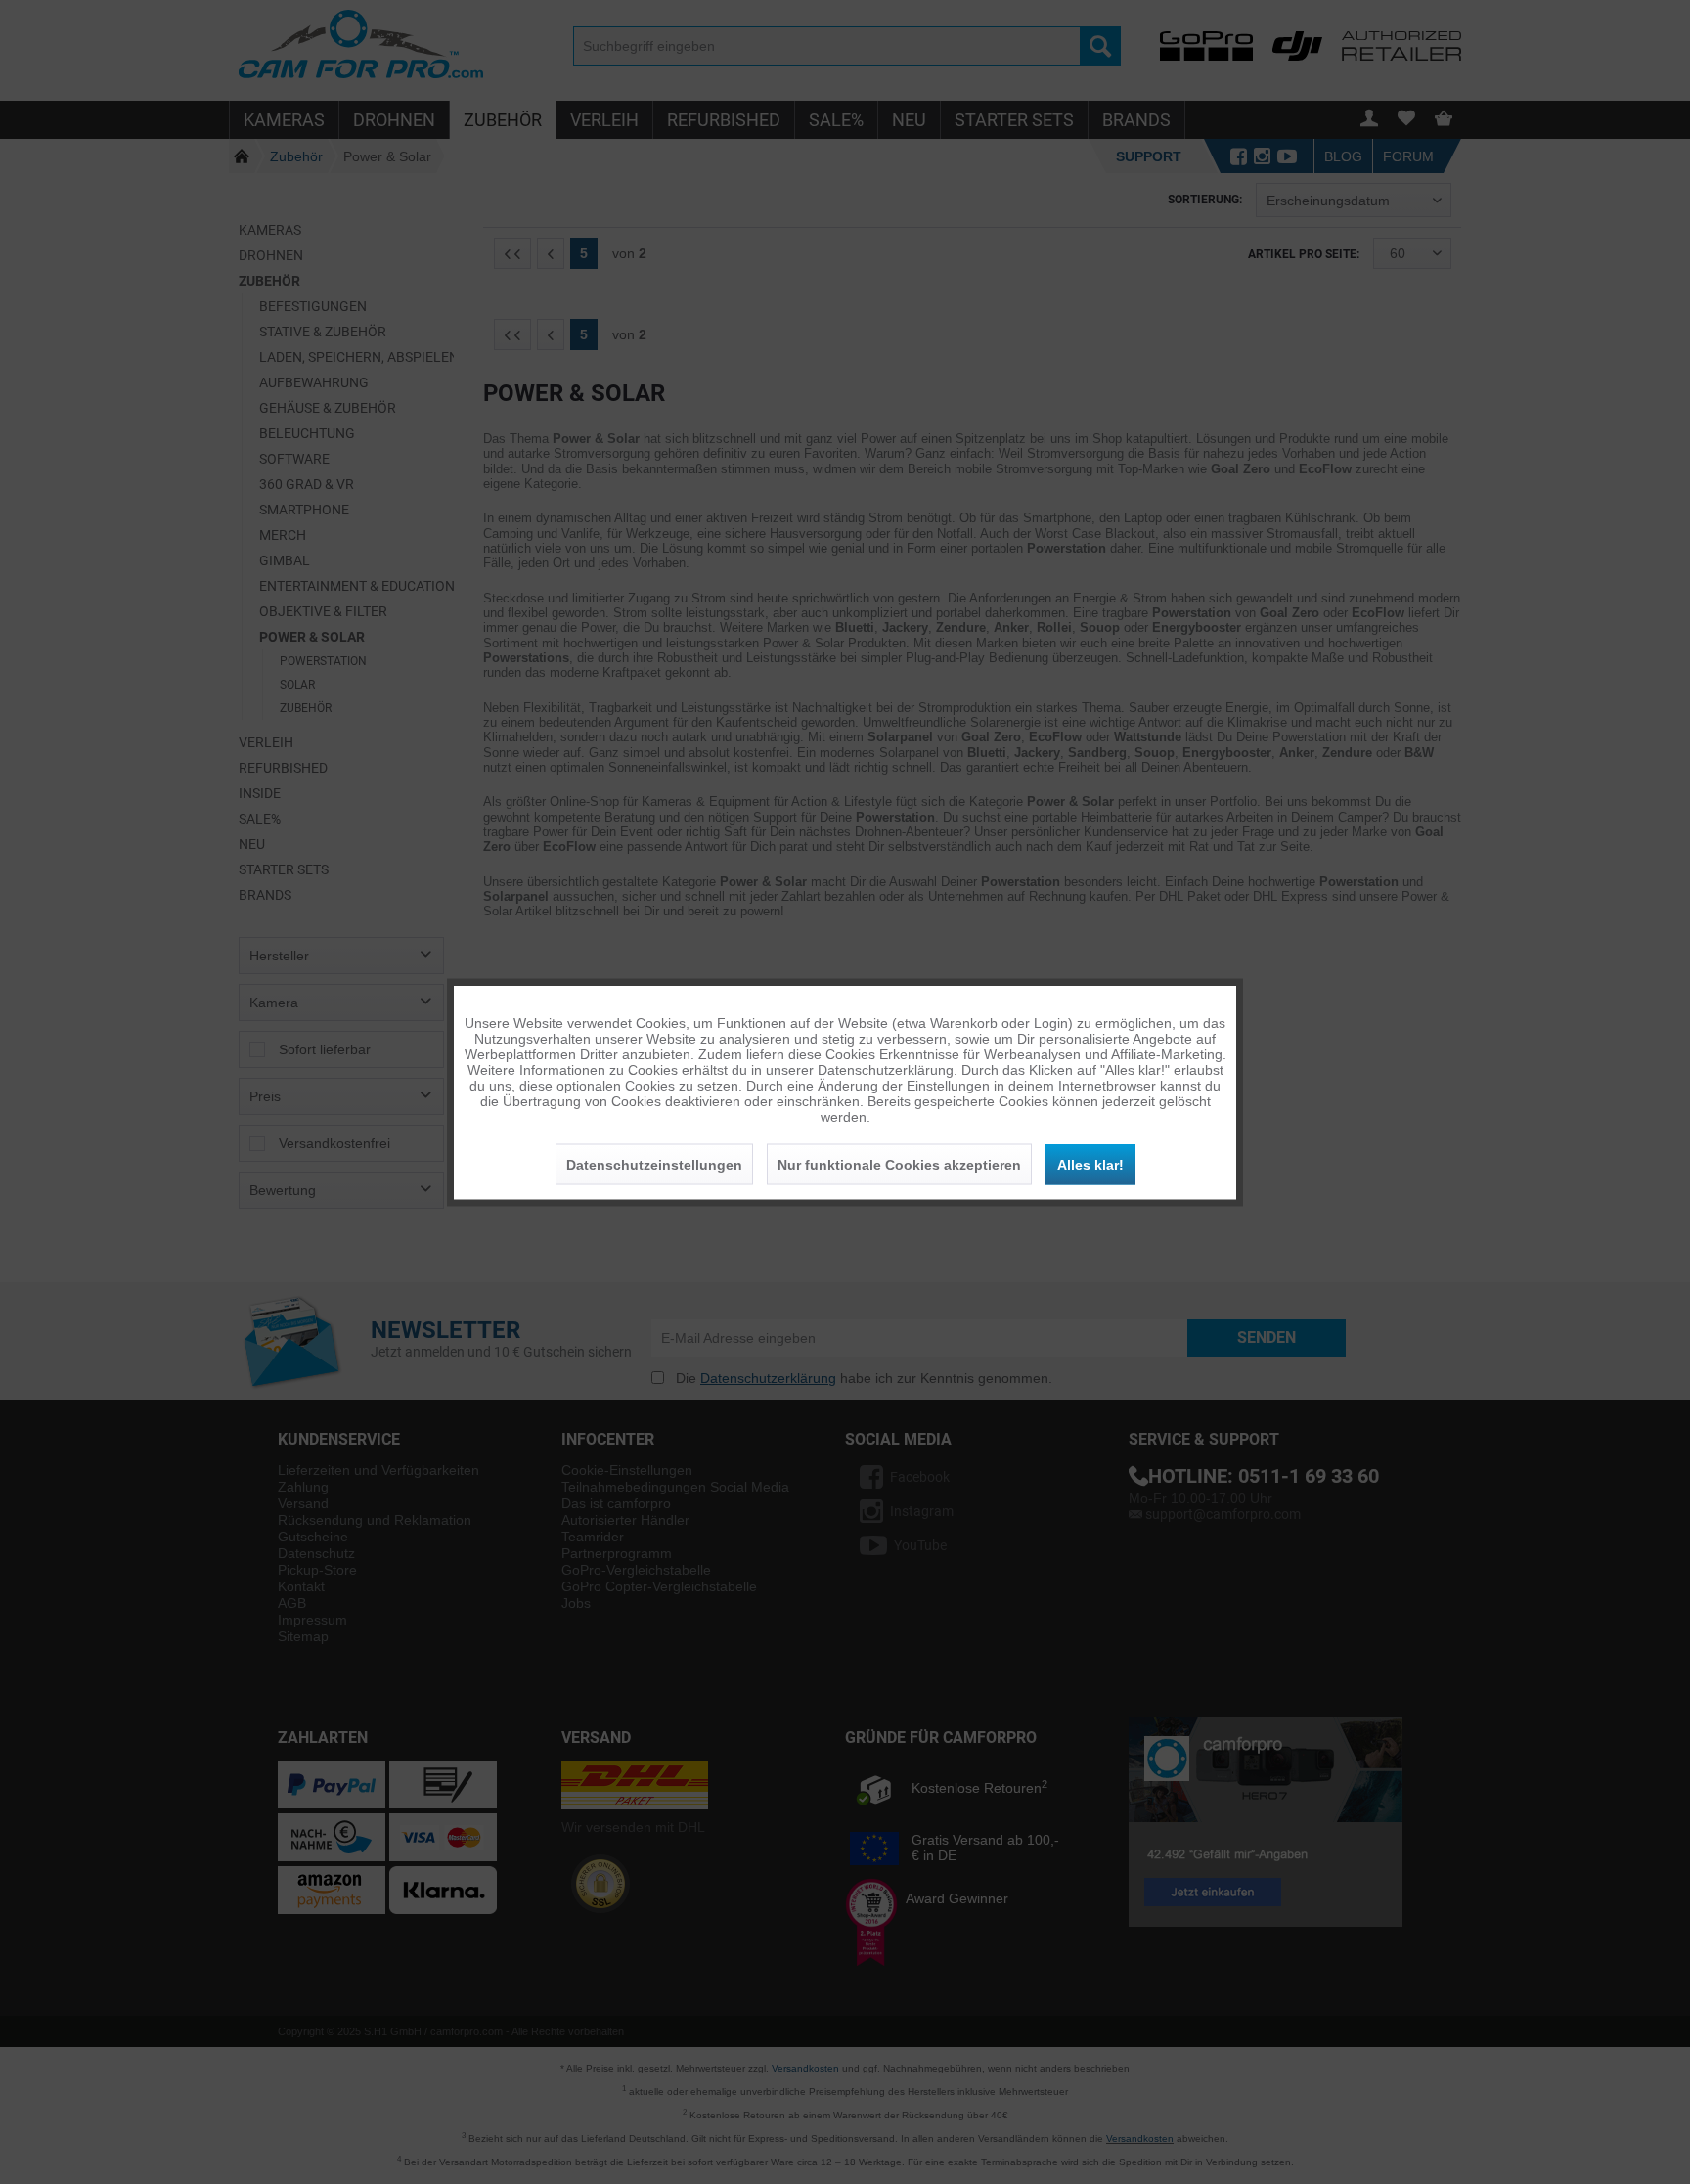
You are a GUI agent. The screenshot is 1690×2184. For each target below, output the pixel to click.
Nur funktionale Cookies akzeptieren (899, 1164)
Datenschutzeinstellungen (654, 1164)
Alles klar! (1090, 1164)
